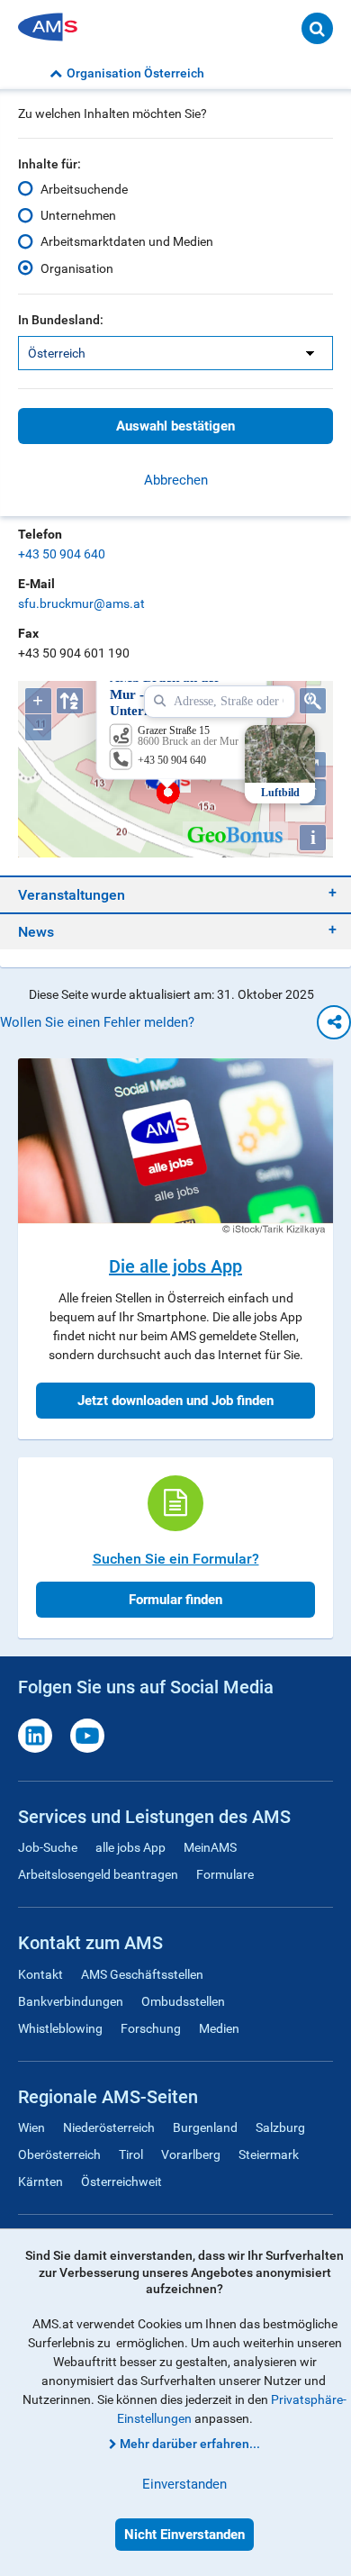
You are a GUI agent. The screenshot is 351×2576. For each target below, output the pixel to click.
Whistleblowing (60, 2028)
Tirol (131, 2154)
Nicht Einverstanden (184, 2535)
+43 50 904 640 (62, 554)
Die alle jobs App (175, 1266)
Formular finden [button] (175, 1600)
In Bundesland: (61, 320)
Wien (31, 2127)
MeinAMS (210, 1847)
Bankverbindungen (71, 2001)
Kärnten (40, 2181)
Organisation (77, 268)
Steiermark (269, 2154)
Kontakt (40, 1974)
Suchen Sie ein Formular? (176, 1559)
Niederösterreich (109, 2127)
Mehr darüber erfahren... (190, 2444)
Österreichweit (121, 2181)
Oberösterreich (59, 2154)
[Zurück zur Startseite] (54, 28)
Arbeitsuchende (84, 189)
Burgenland (205, 2127)
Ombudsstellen (183, 2001)
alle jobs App (130, 1847)
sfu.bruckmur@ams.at (81, 603)
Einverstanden (184, 2484)
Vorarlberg (191, 2154)
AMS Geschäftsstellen (142, 1974)
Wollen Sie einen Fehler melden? (97, 1022)
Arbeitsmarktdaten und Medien (127, 241)
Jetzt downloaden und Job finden (175, 1401)
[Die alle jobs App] (175, 1147)
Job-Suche (48, 1847)
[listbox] (175, 353)
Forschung (151, 2028)
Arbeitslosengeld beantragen (98, 1874)
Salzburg (280, 2127)
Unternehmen (78, 215)
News (36, 932)
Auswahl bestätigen (175, 426)
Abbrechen (176, 480)
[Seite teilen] (334, 1022)
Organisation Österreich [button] (135, 73)
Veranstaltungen (72, 895)
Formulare (225, 1874)
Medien (219, 2028)
